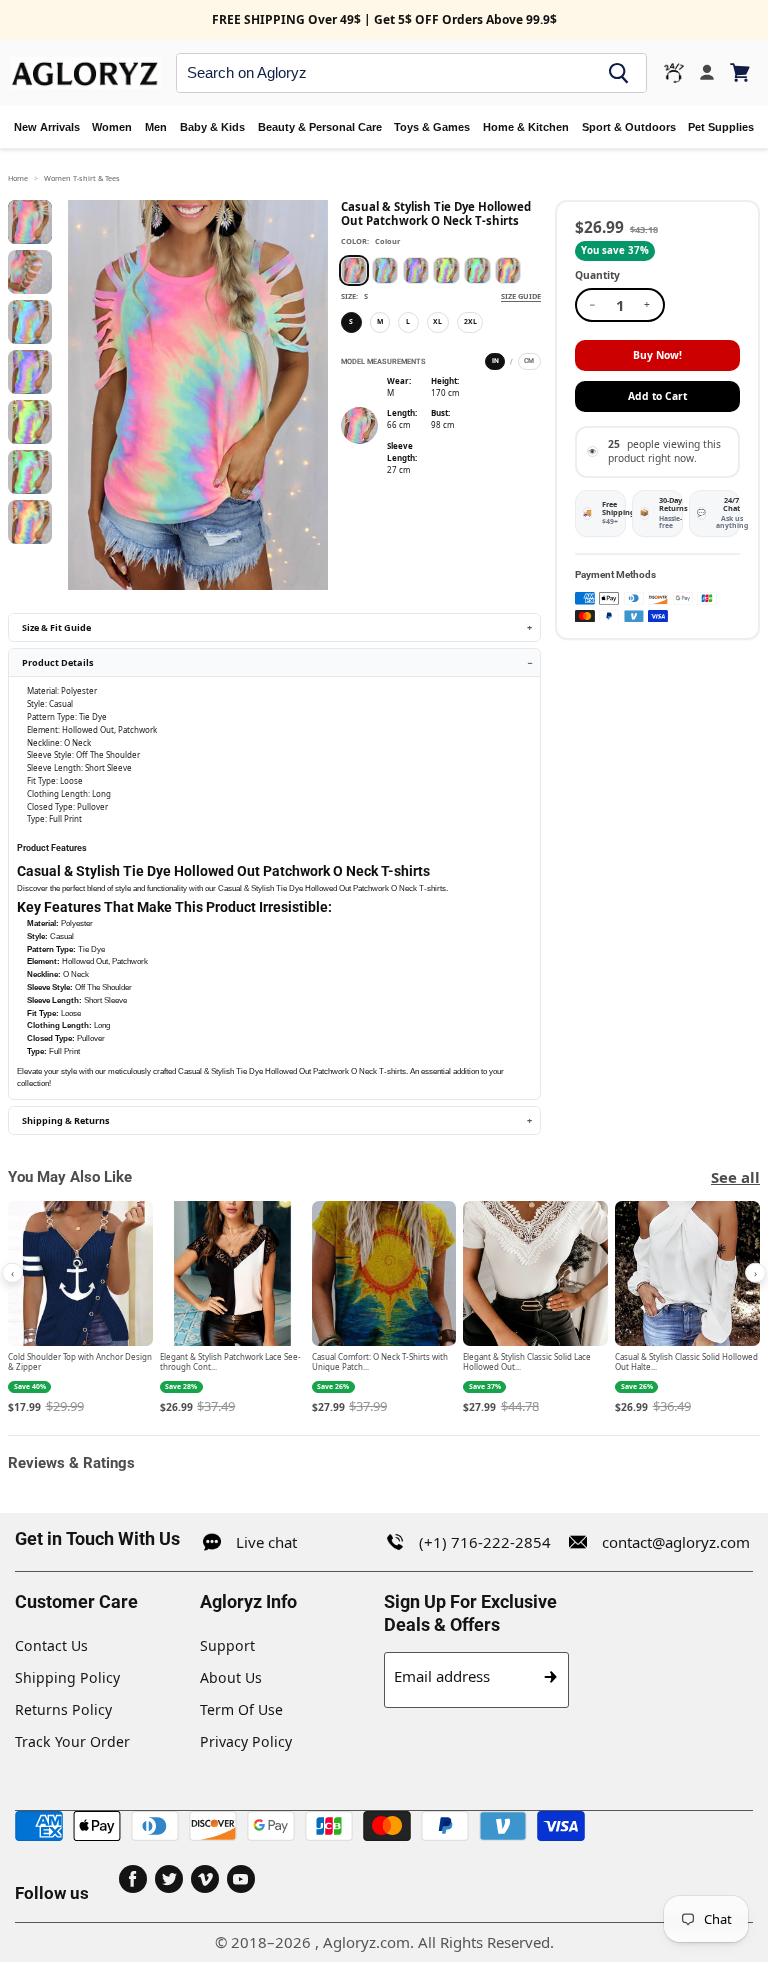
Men (156, 127)
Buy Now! (657, 355)
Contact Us (51, 1645)
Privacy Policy (246, 1741)
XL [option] (437, 321)
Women (112, 127)
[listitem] (80, 1309)
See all (735, 1177)
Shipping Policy (67, 1677)
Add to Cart (657, 396)
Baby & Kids (212, 127)
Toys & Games (432, 127)
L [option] (408, 321)
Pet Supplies (721, 127)
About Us (231, 1677)
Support (227, 1645)
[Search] (619, 73)
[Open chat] (674, 73)
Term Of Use (241, 1709)
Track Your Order (72, 1741)
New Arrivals (47, 127)
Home (18, 178)
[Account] (707, 73)
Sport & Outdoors (629, 127)
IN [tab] (495, 361)
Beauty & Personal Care (320, 127)
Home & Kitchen (526, 127)
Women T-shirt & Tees (82, 178)
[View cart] (741, 72)
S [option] (351, 321)
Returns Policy (63, 1709)
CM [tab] (529, 361)
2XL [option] (470, 321)
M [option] (380, 321)
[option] (354, 270)
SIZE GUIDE (521, 296)
